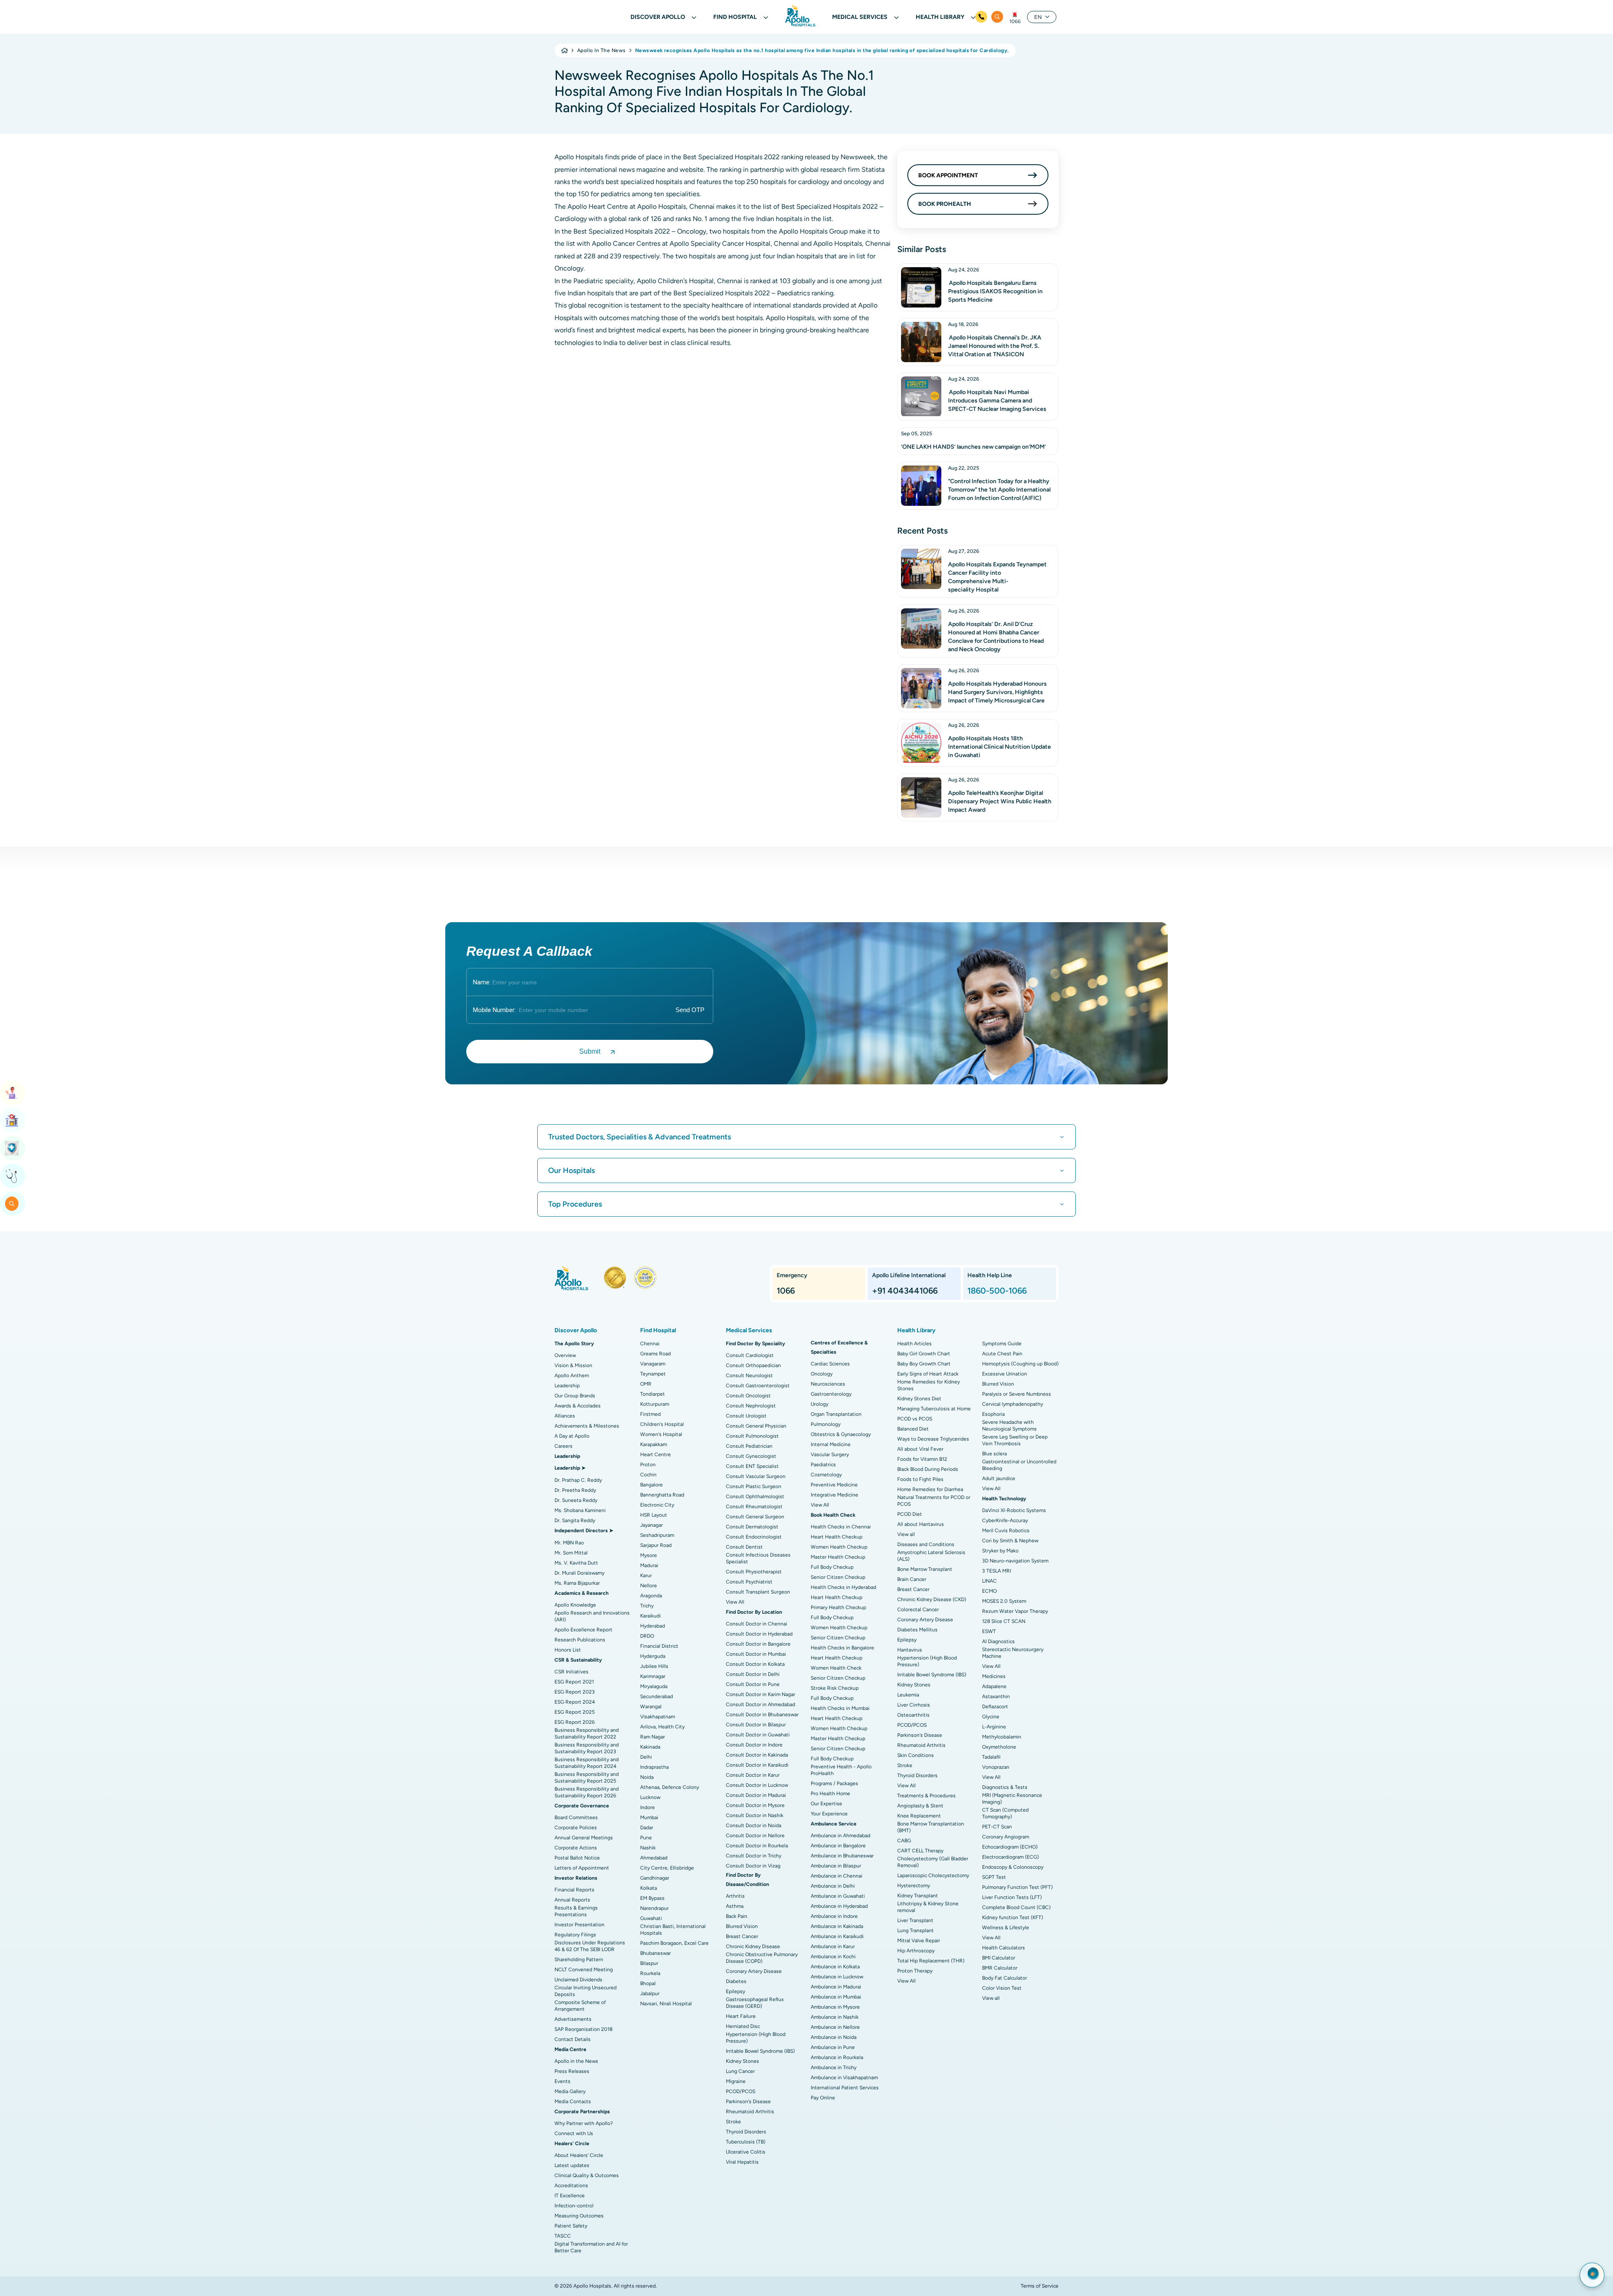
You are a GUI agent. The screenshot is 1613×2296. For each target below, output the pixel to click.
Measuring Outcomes (579, 2216)
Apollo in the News (576, 2061)
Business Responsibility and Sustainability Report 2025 (587, 1778)
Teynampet (653, 1374)
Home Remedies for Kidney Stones (929, 1385)
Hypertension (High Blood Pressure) (756, 2038)
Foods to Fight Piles (920, 1479)
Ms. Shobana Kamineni (580, 1510)
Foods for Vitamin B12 (922, 1459)
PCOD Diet (910, 1514)
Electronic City (657, 1505)
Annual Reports (572, 1900)
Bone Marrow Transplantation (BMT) (931, 1827)
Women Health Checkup (839, 1547)
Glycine (991, 1717)
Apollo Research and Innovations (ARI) (592, 1616)
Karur (646, 1575)
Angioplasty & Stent (920, 1806)
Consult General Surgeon (755, 1517)
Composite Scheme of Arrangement (580, 2006)
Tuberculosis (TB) (746, 2142)
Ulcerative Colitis (746, 2152)
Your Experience (829, 1814)
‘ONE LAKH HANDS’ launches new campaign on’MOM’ (973, 447)
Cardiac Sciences (830, 1364)
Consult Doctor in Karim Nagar (761, 1694)
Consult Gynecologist (751, 1456)
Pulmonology (826, 1424)
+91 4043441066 (905, 1291)
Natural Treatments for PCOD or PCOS (934, 1501)
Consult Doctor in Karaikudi (757, 1765)
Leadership (567, 1386)
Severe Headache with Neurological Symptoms (1009, 1425)
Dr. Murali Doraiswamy (579, 1573)
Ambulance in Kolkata (835, 1967)
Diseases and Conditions (926, 1544)
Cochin (648, 1475)
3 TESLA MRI (997, 1571)
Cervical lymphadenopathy (1013, 1404)
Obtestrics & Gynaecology (841, 1434)
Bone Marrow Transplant (925, 1569)
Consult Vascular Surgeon (756, 1476)
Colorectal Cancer (918, 1610)
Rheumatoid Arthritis (750, 2112)
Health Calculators (1004, 1948)
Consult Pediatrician (749, 1446)
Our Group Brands (575, 1396)
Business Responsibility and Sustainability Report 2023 (587, 1748)
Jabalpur (650, 1994)
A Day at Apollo (572, 1436)
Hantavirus (910, 1650)
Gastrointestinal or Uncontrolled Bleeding (1019, 1465)
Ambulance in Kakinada (837, 1926)
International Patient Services (845, 2088)
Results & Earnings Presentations (576, 1911)
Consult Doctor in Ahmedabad (761, 1704)
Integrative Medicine (834, 1495)
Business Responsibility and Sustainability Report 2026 (587, 1792)
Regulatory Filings (575, 1935)
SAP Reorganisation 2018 (583, 2029)
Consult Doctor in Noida (754, 1825)
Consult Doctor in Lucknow (757, 1785)
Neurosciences (828, 1384)
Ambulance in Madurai (836, 1987)
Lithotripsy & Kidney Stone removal (928, 1907)
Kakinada (650, 1747)
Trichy (647, 1606)
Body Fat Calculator (1005, 1978)
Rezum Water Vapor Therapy (1015, 1611)
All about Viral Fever (920, 1449)
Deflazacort (995, 1707)
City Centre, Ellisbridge (667, 1868)
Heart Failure (741, 2016)
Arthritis (735, 1896)
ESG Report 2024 (575, 1702)
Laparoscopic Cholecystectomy (933, 1875)
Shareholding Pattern (579, 1959)
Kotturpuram (655, 1404)
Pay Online (823, 2098)
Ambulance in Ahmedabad (841, 1836)
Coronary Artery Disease (754, 1971)
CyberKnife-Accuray (1005, 1520)
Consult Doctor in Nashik (755, 1815)
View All (735, 1602)
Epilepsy (736, 1991)
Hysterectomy (914, 1886)
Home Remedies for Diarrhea (930, 1489)
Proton (648, 1465)
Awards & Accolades (578, 1406)
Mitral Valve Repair (919, 1941)
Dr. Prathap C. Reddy (578, 1480)
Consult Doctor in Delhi (753, 1674)
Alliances (565, 1416)
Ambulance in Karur (833, 1946)
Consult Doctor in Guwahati (758, 1735)
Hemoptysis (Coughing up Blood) (1020, 1364)
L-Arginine (994, 1727)
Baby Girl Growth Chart (924, 1354)
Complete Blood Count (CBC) (1016, 1907)
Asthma (735, 1906)
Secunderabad (657, 1696)
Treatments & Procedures (926, 1796)
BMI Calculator (999, 1958)
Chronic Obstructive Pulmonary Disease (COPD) (762, 1958)
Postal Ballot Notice (577, 1858)
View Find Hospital (13, 1120)
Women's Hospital (661, 1434)
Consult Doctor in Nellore (755, 1836)
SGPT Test (994, 1877)
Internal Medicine (831, 1444)
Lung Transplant (916, 1930)
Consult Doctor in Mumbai (756, 1654)
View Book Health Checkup (13, 1148)
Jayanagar (652, 1525)
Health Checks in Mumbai (840, 1708)
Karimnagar (653, 1676)
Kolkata (649, 1888)
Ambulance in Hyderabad (839, 1906)
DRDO (647, 1636)
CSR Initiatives (571, 1672)
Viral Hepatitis (742, 2162)
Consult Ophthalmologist (755, 1496)
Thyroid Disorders (746, 2132)
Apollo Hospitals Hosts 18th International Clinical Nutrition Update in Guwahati (1000, 747)
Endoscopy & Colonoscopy (1013, 1867)
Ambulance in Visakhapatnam (844, 2078)
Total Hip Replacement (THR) (931, 1961)
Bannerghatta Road (662, 1495)
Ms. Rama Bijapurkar (577, 1583)
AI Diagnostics (998, 1641)
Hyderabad (653, 1626)
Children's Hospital (662, 1424)
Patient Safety (571, 2226)
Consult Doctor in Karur (753, 1775)
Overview (565, 1355)
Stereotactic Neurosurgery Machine (1013, 1653)
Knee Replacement (919, 1816)
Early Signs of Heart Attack (928, 1374)
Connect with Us (574, 2133)
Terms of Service (1040, 2286)
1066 (1015, 21)
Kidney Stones (742, 2061)
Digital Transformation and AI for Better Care (591, 2247)
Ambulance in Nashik (835, 2017)
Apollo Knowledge (575, 1605)
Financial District (659, 1646)
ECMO (989, 1591)
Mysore (649, 1555)
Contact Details (573, 2039)
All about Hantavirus (921, 1524)
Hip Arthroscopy (916, 1951)
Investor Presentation (579, 1925)
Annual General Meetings (584, 1838)
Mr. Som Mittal (571, 1553)
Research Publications (580, 1640)
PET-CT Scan (997, 1827)
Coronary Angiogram (1006, 1837)
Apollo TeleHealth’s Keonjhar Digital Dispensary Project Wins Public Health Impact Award (1000, 801)
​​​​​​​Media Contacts (573, 2101)
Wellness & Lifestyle (1006, 1928)
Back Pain (737, 1916)
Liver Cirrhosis (914, 1705)
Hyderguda (653, 1656)
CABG (904, 1841)
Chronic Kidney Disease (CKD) (932, 1599)
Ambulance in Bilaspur (836, 1866)
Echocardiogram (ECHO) (1010, 1847)
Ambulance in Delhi (833, 1886)
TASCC (563, 2236)
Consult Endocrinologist (754, 1537)
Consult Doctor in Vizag (753, 1866)
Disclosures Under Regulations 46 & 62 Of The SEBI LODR (590, 1946)
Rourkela (650, 1973)
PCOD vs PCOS (915, 1419)
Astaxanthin (996, 1696)
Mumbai (649, 1817)
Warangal (651, 1707)
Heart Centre (655, 1454)
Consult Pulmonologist (752, 1436)
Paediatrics (823, 1465)
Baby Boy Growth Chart (924, 1364)
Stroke (733, 2122)
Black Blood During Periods (928, 1469)
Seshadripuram (657, 1535)
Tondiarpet (653, 1394)
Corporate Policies (576, 1828)
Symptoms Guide (1002, 1344)
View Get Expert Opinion (13, 1176)
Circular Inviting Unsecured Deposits (586, 1991)
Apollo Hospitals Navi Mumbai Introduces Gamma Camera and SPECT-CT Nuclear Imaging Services (997, 401)
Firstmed (650, 1414)
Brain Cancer (912, 1579)
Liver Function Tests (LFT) (1012, 1897)
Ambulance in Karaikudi (837, 1936)
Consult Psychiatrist (749, 1582)
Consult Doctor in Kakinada (757, 1755)
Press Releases (572, 2071)
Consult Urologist (746, 1416)
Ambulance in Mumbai (836, 1997)
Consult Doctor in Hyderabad (759, 1634)
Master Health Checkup (838, 1557)
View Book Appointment (13, 1093)
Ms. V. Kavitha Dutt (576, 1563)
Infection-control (574, 2206)
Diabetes (736, 1981)
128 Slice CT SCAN (1004, 1621)
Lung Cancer (740, 2071)
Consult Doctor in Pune (753, 1684)
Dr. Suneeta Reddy (576, 1500)
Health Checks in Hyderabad (843, 1587)
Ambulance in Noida (834, 2037)
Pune (646, 1838)
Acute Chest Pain (1002, 1354)
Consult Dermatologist (752, 1527)
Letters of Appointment (582, 1868)
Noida (647, 1777)
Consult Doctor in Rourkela (757, 1846)
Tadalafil (991, 1757)
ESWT (989, 1631)
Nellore (649, 1586)
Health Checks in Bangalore (842, 1648)
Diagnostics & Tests (1005, 1787)
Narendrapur (654, 1908)
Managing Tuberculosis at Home (934, 1409)
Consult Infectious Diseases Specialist (758, 1558)
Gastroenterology (831, 1394)
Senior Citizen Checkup (838, 1577)
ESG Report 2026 (575, 1722)
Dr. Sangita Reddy (575, 1520)
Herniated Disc (743, 2026)
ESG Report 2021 (574, 1682)
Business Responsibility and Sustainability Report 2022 (587, 1733)
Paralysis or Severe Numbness (1017, 1394)
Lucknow (650, 1797)
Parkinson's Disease (748, 2101)
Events (562, 2081)
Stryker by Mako (1000, 1551)
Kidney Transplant (918, 1896)
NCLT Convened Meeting (584, 1970)
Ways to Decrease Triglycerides (933, 1439)
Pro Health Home (830, 1794)
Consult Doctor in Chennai (757, 1624)
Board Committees (576, 1817)
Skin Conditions (916, 1755)
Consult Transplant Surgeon (758, 1592)
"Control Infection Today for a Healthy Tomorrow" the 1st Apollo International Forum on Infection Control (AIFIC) (999, 490)
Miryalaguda (654, 1686)
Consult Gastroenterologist (758, 1386)
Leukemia (908, 1695)
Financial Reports (574, 1890)
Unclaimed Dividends (578, 1980)
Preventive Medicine (834, 1485)
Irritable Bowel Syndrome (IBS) (760, 2051)
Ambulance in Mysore (835, 2007)
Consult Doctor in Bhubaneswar (762, 1715)
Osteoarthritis (913, 1715)
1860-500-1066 (997, 1291)
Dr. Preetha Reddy (575, 1490)
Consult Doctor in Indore (754, 1745)
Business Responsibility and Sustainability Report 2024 (587, 1763)
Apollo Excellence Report (583, 1630)
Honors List (568, 1650)
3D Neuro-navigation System (1015, 1561)
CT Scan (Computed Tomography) (1005, 1813)
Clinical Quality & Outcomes (587, 2175)
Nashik (648, 1848)
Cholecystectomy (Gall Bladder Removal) (933, 1862)
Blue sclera (994, 1454)
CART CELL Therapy (920, 1851)
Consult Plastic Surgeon (754, 1486)
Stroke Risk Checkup (835, 1688)
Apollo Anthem (572, 1375)
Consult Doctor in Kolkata (755, 1664)
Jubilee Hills (654, 1666)
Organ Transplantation (836, 1414)
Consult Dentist (744, 1547)
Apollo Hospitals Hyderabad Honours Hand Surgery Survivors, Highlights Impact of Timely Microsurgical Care (997, 692)
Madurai (649, 1565)
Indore (648, 1807)
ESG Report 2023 (575, 1692)
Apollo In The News (602, 50)
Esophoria (993, 1414)
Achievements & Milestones (587, 1426)
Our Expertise (826, 1804)
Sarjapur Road (656, 1545)
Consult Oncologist (748, 1396)
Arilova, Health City (662, 1727)
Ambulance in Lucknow (837, 1977)
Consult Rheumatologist (754, 1507)
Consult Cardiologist (750, 1355)
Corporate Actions (576, 1848)
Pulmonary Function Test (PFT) (1017, 1887)
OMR (646, 1384)
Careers (563, 1446)
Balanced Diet (913, 1429)
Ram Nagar (653, 1737)
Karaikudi (650, 1616)
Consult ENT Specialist (752, 1466)
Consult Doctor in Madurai (756, 1795)
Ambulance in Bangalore (838, 1846)
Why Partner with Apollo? (584, 2123)
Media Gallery (570, 2091)
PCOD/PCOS (741, 2091)
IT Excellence (570, 2196)
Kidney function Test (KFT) (1013, 1917)
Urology (820, 1404)
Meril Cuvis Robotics (1006, 1531)
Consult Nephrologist (751, 1406)
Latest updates (572, 2165)
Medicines (994, 1676)
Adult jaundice (999, 1478)
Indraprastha (654, 1767)
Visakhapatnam (658, 1717)
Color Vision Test (1002, 1988)
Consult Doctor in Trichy (754, 1856)
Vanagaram (653, 1364)
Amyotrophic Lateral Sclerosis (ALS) (931, 1556)
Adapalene (994, 1686)
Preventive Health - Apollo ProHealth (841, 1770)
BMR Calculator (1000, 1968)
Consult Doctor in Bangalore (758, 1644)
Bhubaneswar (655, 1953)
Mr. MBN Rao (569, 1543)
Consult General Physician (756, 1426)
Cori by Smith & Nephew (1010, 1541)
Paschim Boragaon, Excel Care (674, 1943)
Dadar (647, 1828)
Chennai (650, 1344)
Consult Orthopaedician (753, 1365)
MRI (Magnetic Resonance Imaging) (1012, 1799)
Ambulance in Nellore (835, 2027)
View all (906, 1534)
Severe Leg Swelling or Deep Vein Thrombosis (1015, 1440)
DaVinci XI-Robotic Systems (1014, 1510)
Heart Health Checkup (837, 1537)
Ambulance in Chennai (837, 1876)
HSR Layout (654, 1515)
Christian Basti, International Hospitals (673, 1930)
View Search (13, 1204)
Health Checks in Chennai (841, 1527)
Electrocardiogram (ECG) (1010, 1857)
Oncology (822, 1374)
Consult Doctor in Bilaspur (756, 1725)
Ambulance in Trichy (834, 2067)
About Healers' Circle (579, 2155)
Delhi (646, 1757)
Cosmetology (826, 1475)
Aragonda (651, 1596)
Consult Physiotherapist (754, 1572)
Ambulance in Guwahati (838, 1896)
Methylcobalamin (1002, 1737)
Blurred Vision (742, 1926)
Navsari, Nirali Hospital (666, 2004)
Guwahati (651, 1918)
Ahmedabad (654, 1858)
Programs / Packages (834, 1783)
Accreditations (571, 2186)
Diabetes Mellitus (917, 1630)
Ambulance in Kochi (833, 1957)
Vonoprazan (996, 1767)
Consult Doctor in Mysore (755, 1805)
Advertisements (573, 2019)
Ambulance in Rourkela (837, 2057)
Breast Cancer (742, 1936)
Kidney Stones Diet (919, 1399)
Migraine (736, 2081)
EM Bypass (652, 1898)
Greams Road (655, 1354)
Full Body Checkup (832, 1567)
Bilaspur (649, 1963)
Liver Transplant (915, 1920)
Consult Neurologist (749, 1375)
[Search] (997, 17)
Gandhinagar (655, 1878)
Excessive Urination (1005, 1374)
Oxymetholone (999, 1747)
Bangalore (652, 1485)
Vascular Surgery (830, 1454)
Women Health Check (836, 1668)
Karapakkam (654, 1444)
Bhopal (648, 1983)
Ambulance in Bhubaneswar (842, 1856)
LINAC (989, 1581)
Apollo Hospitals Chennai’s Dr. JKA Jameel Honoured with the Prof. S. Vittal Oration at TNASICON (995, 346)
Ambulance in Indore (834, 1916)
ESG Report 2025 (575, 1712)
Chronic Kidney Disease (753, 1946)
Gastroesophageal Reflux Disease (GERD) (755, 2003)
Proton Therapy (915, 1971)
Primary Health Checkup (838, 1607)
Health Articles (914, 1344)
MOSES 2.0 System (1004, 1601)
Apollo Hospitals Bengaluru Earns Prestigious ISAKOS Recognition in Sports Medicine (995, 291)
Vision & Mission (573, 1365)
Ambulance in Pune (833, 2047)
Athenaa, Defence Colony (670, 1787)
